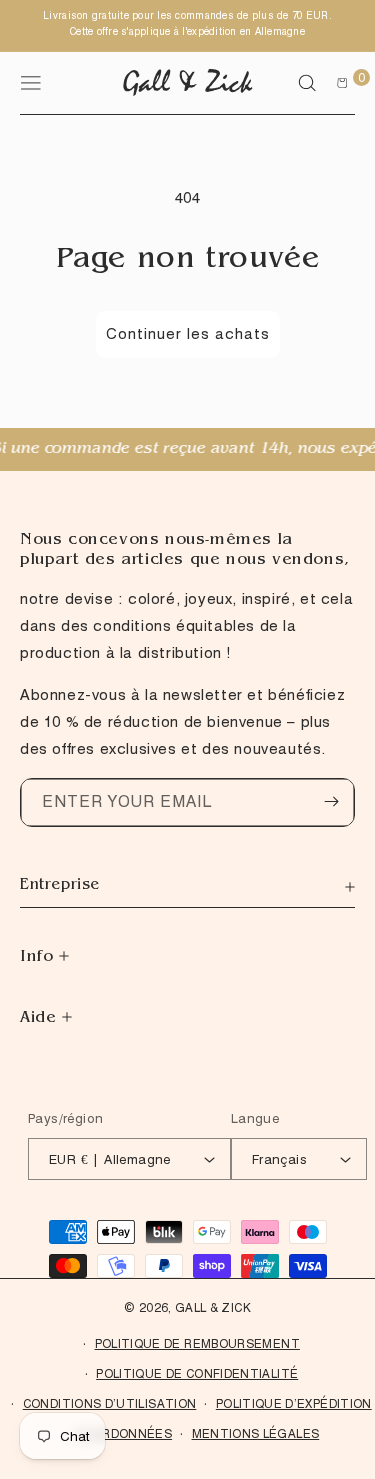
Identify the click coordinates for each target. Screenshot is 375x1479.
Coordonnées (123, 1433)
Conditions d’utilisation (110, 1403)
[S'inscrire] (331, 801)
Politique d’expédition (294, 1403)
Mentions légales (256, 1433)
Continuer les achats (188, 334)
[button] (307, 83)
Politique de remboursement (197, 1343)
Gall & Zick (213, 1307)
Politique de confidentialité (197, 1373)
